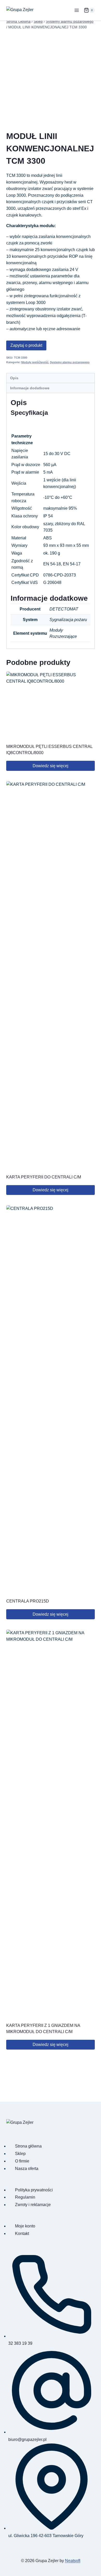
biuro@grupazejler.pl (27, 2439)
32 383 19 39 (20, 2343)
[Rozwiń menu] (77, 10)
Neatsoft (73, 2561)
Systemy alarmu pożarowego (70, 362)
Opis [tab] (14, 378)
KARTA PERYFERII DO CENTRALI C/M (44, 1177)
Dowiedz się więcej (51, 766)
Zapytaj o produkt (26, 345)
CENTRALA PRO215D (28, 1601)
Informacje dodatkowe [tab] (30, 388)
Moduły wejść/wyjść (35, 362)
